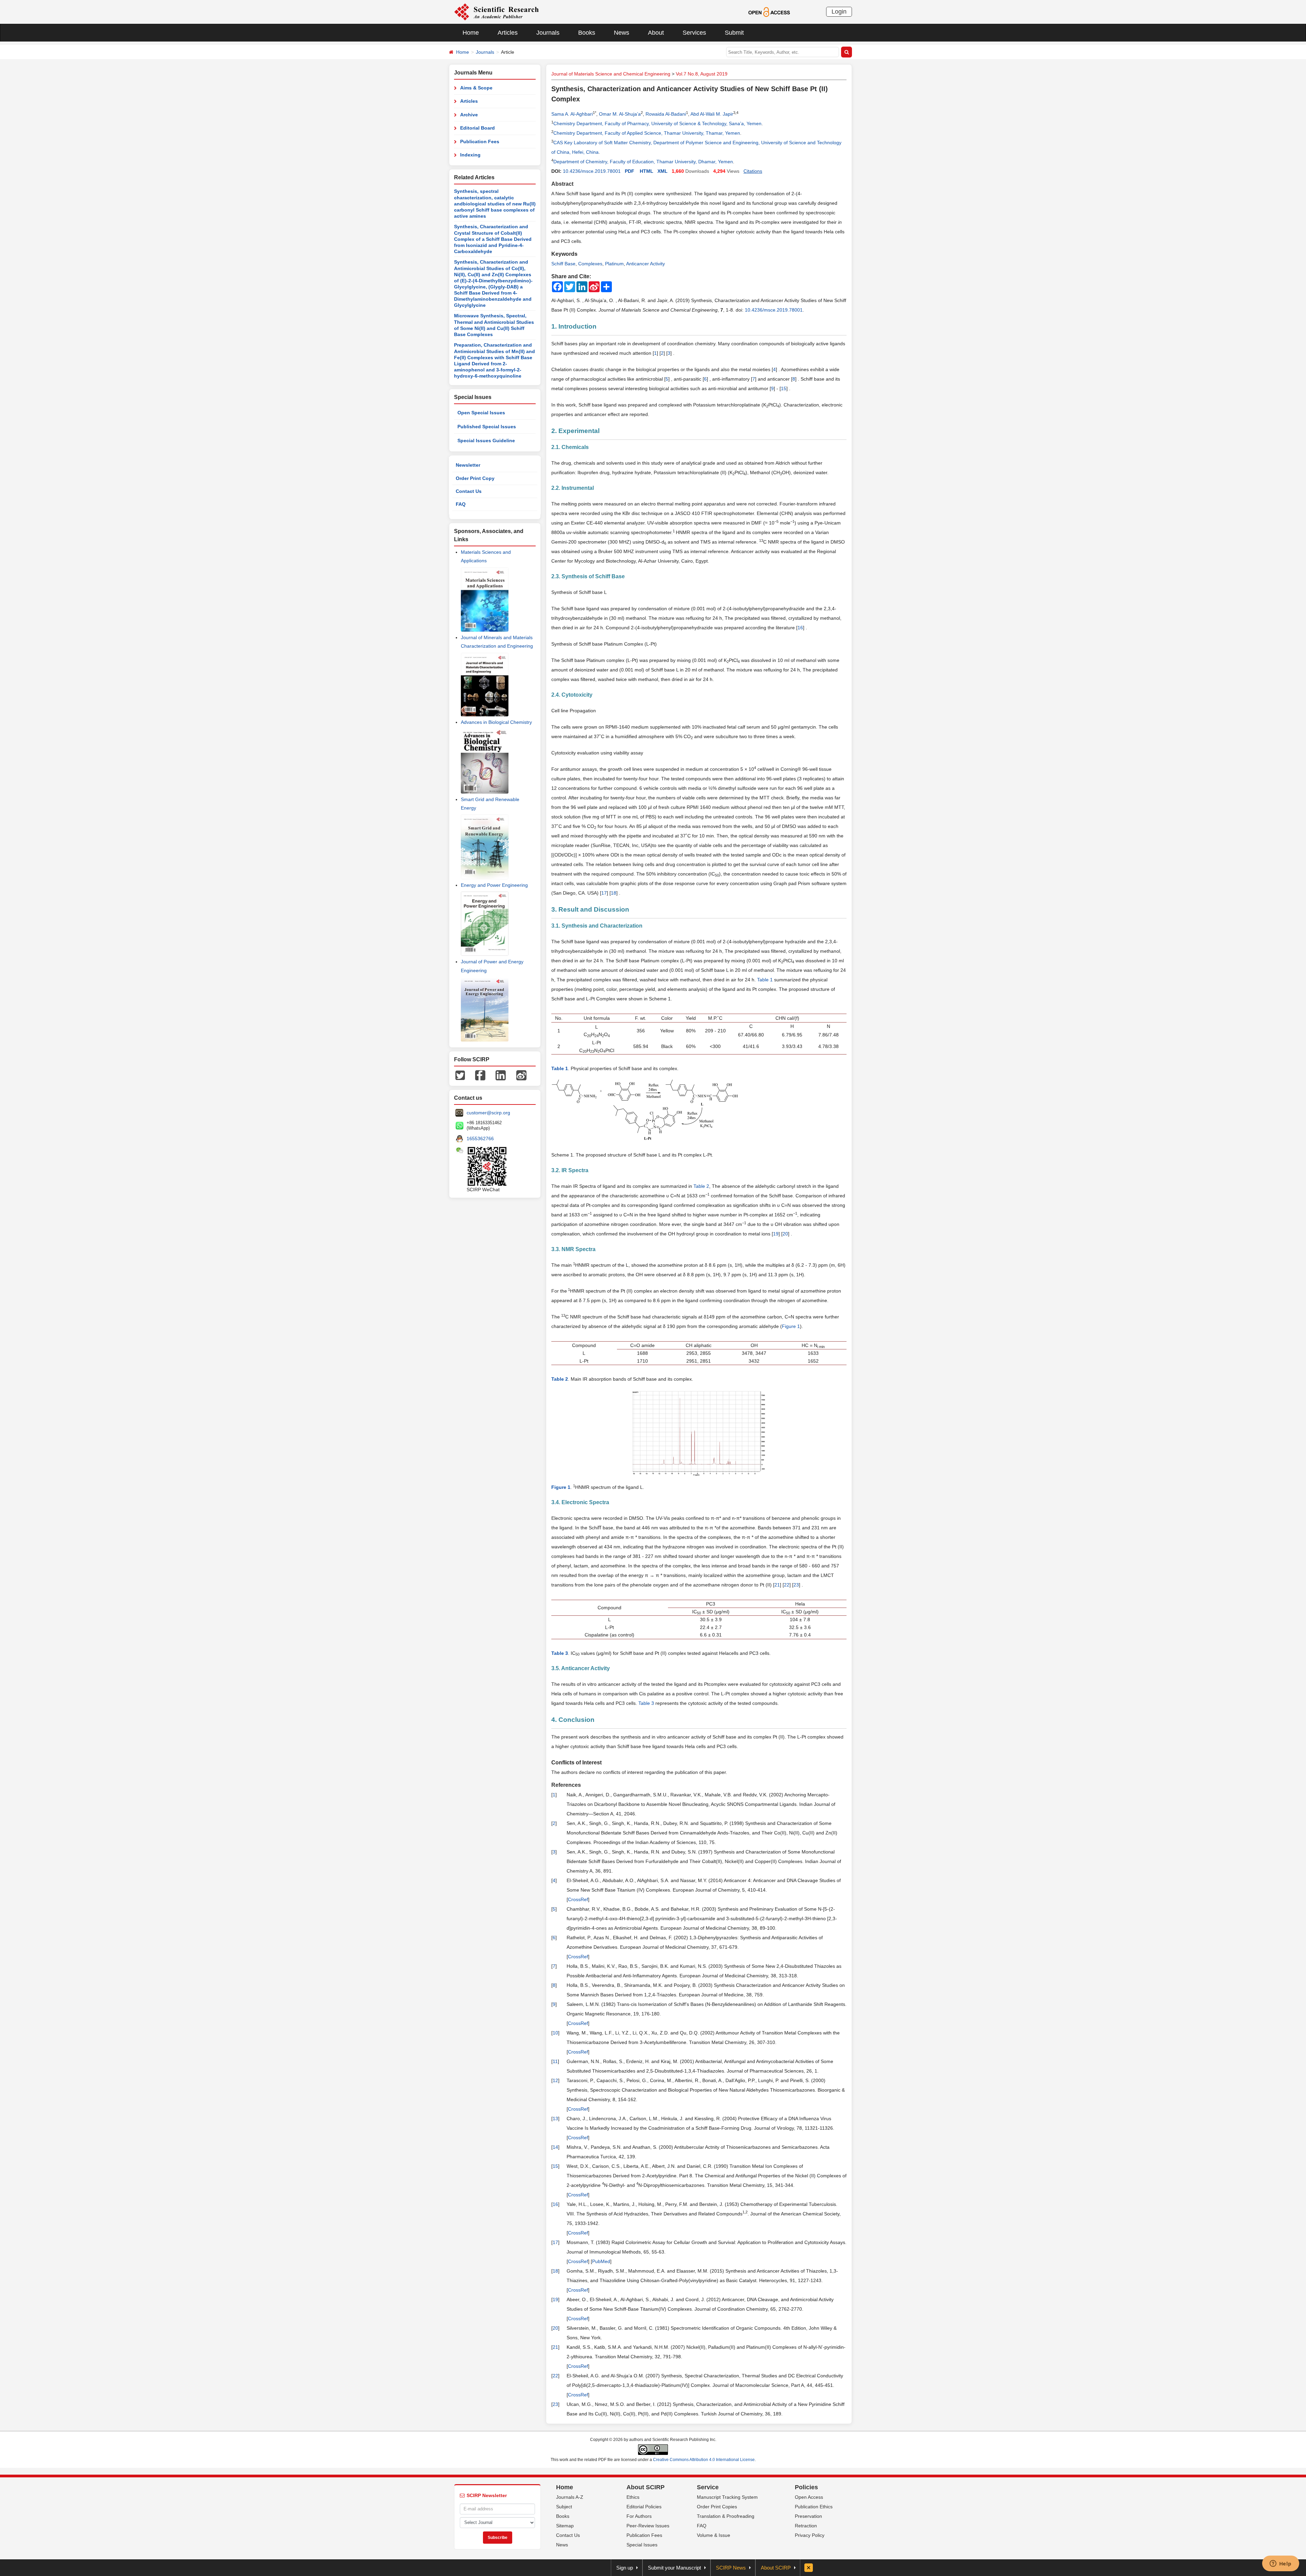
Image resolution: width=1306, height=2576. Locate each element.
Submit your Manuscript (674, 2568)
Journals (548, 33)
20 (785, 1234)
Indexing (470, 155)
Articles (508, 33)
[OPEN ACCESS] (769, 12)
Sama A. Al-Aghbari (572, 114)
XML (663, 171)
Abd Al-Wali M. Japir (712, 114)
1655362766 (480, 1139)
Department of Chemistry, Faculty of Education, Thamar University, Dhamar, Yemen (643, 162)
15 (784, 388)
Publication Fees (480, 142)
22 (787, 1585)
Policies (806, 2487)
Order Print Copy (475, 478)
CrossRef (578, 1899)
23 (796, 1585)
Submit (734, 33)
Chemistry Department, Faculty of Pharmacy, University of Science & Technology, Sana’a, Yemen (657, 123)
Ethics (633, 2497)
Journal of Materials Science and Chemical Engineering (611, 74)
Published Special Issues (487, 427)
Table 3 (646, 1703)
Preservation (808, 2516)
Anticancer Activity (646, 264)
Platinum (614, 264)
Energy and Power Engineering (494, 885)
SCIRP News (731, 2568)
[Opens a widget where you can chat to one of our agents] (1280, 2564)
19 (776, 1234)
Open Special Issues (481, 413)
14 (555, 2147)
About (656, 33)
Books (587, 33)
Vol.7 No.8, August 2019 (702, 74)
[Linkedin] (501, 1075)
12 (555, 2080)
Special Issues (642, 2545)
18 (614, 893)
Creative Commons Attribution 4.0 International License (704, 2460)
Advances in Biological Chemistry (496, 722)
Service (708, 2487)
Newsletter (468, 465)
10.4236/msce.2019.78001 (592, 171)
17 (604, 893)
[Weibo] (521, 1075)
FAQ (461, 504)
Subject (564, 2507)
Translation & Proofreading (726, 2516)
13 (555, 2118)
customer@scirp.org (488, 1113)
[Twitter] (460, 1075)
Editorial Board (478, 128)
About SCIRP (646, 2487)
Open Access (809, 2497)
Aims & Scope (476, 88)
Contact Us (469, 491)
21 (777, 1585)
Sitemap (565, 2526)
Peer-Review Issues (648, 2526)
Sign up (625, 2568)
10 (555, 2033)
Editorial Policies (644, 2507)
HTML (647, 171)
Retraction (806, 2526)
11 (555, 2061)
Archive (469, 115)
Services (694, 33)
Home (471, 33)
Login (839, 12)
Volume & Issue (714, 2535)
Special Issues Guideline (486, 441)
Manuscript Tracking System (727, 2497)
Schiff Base (563, 264)
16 (800, 628)
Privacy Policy (810, 2535)
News (622, 33)
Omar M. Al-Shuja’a (620, 114)
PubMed (601, 2261)
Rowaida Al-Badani (666, 114)
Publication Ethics (814, 2507)
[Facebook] (480, 1075)
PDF (630, 171)
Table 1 (765, 980)
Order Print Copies (717, 2507)
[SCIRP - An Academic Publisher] (496, 12)
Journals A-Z (570, 2497)
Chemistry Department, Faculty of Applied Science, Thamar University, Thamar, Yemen (647, 133)
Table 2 (701, 1186)
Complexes (590, 264)
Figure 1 (791, 1326)
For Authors (639, 2516)
